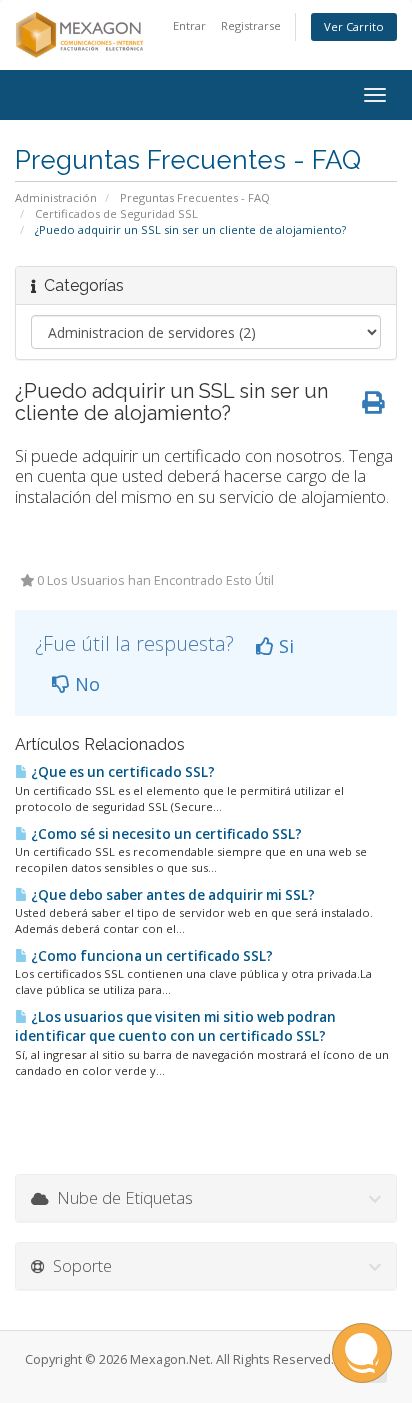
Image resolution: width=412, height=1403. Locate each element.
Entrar (189, 25)
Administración (56, 197)
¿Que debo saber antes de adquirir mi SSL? (171, 895)
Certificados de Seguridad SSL (116, 213)
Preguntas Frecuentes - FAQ (195, 197)
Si (284, 646)
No (85, 684)
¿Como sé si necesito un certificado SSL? (165, 834)
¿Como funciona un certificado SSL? (150, 956)
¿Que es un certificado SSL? (121, 772)
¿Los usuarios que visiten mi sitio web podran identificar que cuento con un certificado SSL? (175, 1026)
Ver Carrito (354, 26)
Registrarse (251, 25)
